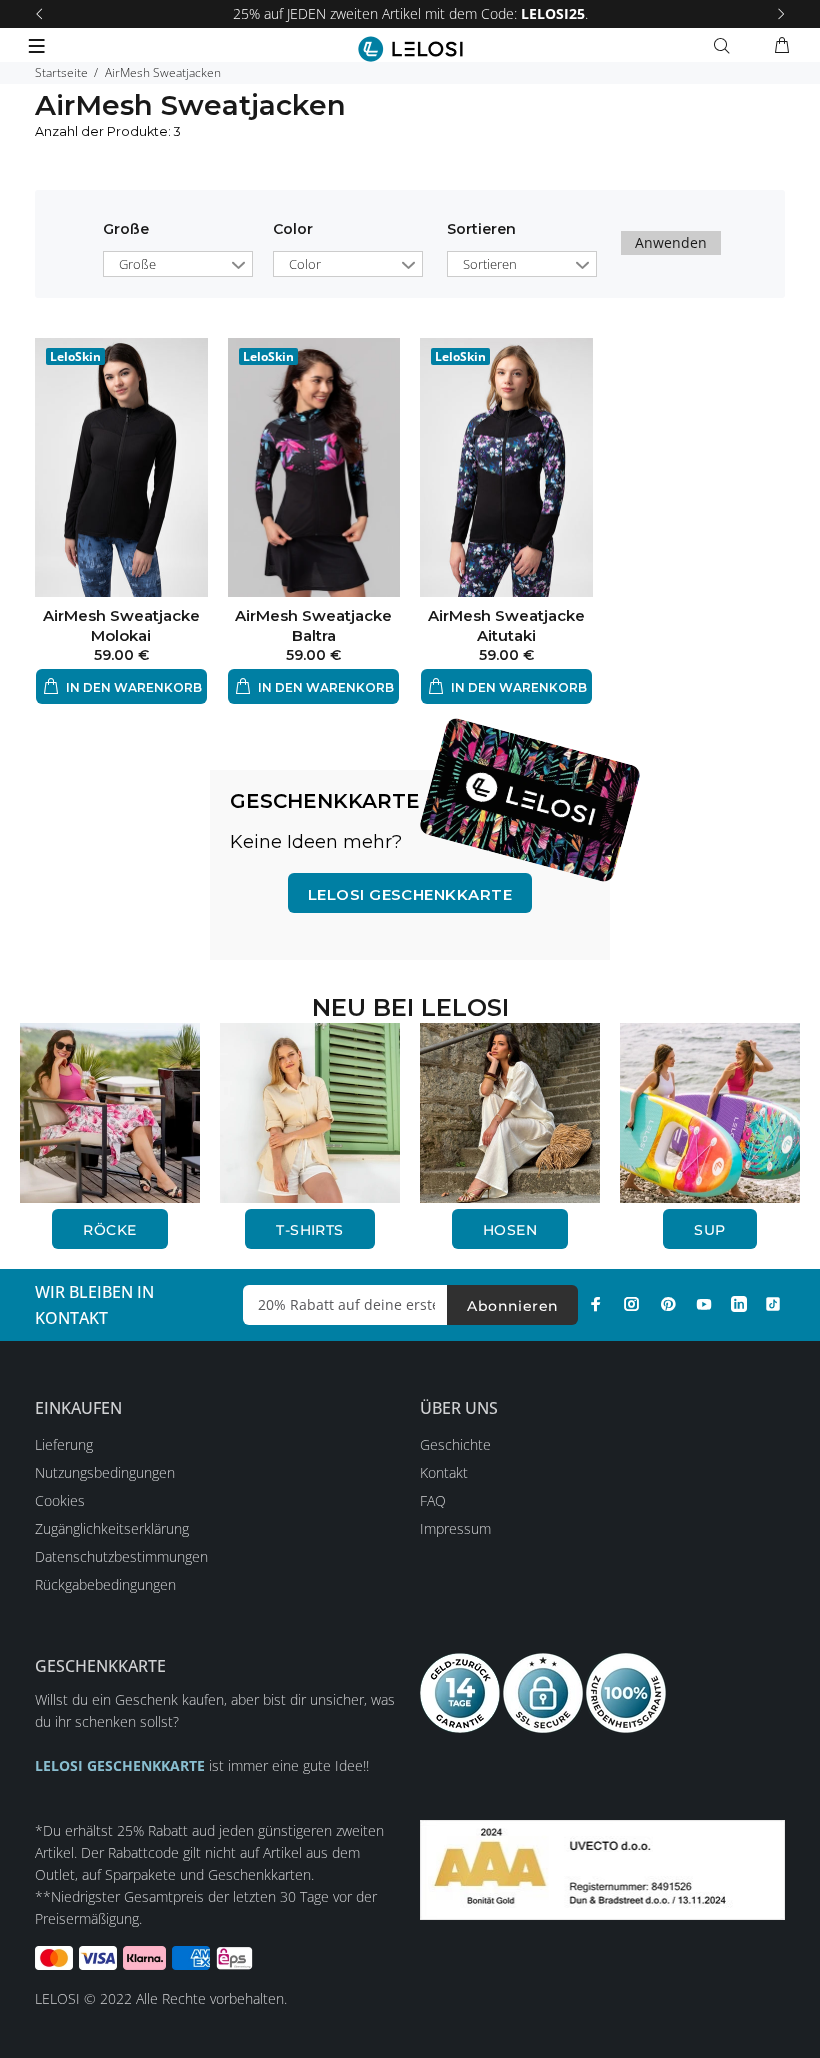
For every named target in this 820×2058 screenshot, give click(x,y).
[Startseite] (410, 49)
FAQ (433, 1500)
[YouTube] (704, 1304)
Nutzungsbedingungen (105, 1472)
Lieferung (64, 1444)
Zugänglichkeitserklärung (112, 1528)
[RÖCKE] (110, 1110)
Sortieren (490, 264)
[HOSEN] (510, 1110)
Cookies (60, 1500)
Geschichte (455, 1444)
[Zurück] (39, 14)
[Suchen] (726, 46)
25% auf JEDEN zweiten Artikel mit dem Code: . (410, 13)
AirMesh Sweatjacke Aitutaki (506, 625)
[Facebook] (596, 1304)
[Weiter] (781, 14)
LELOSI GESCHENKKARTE (410, 894)
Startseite (61, 72)
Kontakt (444, 1472)
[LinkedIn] (739, 1304)
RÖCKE (109, 1230)
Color (293, 229)
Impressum (455, 1528)
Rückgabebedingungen (105, 1584)
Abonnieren (512, 1306)
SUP (709, 1230)
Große (126, 229)
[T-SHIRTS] (310, 1110)
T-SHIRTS (309, 1230)
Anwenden (671, 242)
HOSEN (510, 1230)
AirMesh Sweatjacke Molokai (121, 625)
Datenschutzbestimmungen (121, 1556)
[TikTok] (773, 1304)
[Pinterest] (668, 1304)
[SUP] (710, 1110)
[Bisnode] (602, 1867)
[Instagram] (632, 1304)
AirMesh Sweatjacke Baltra (313, 625)
